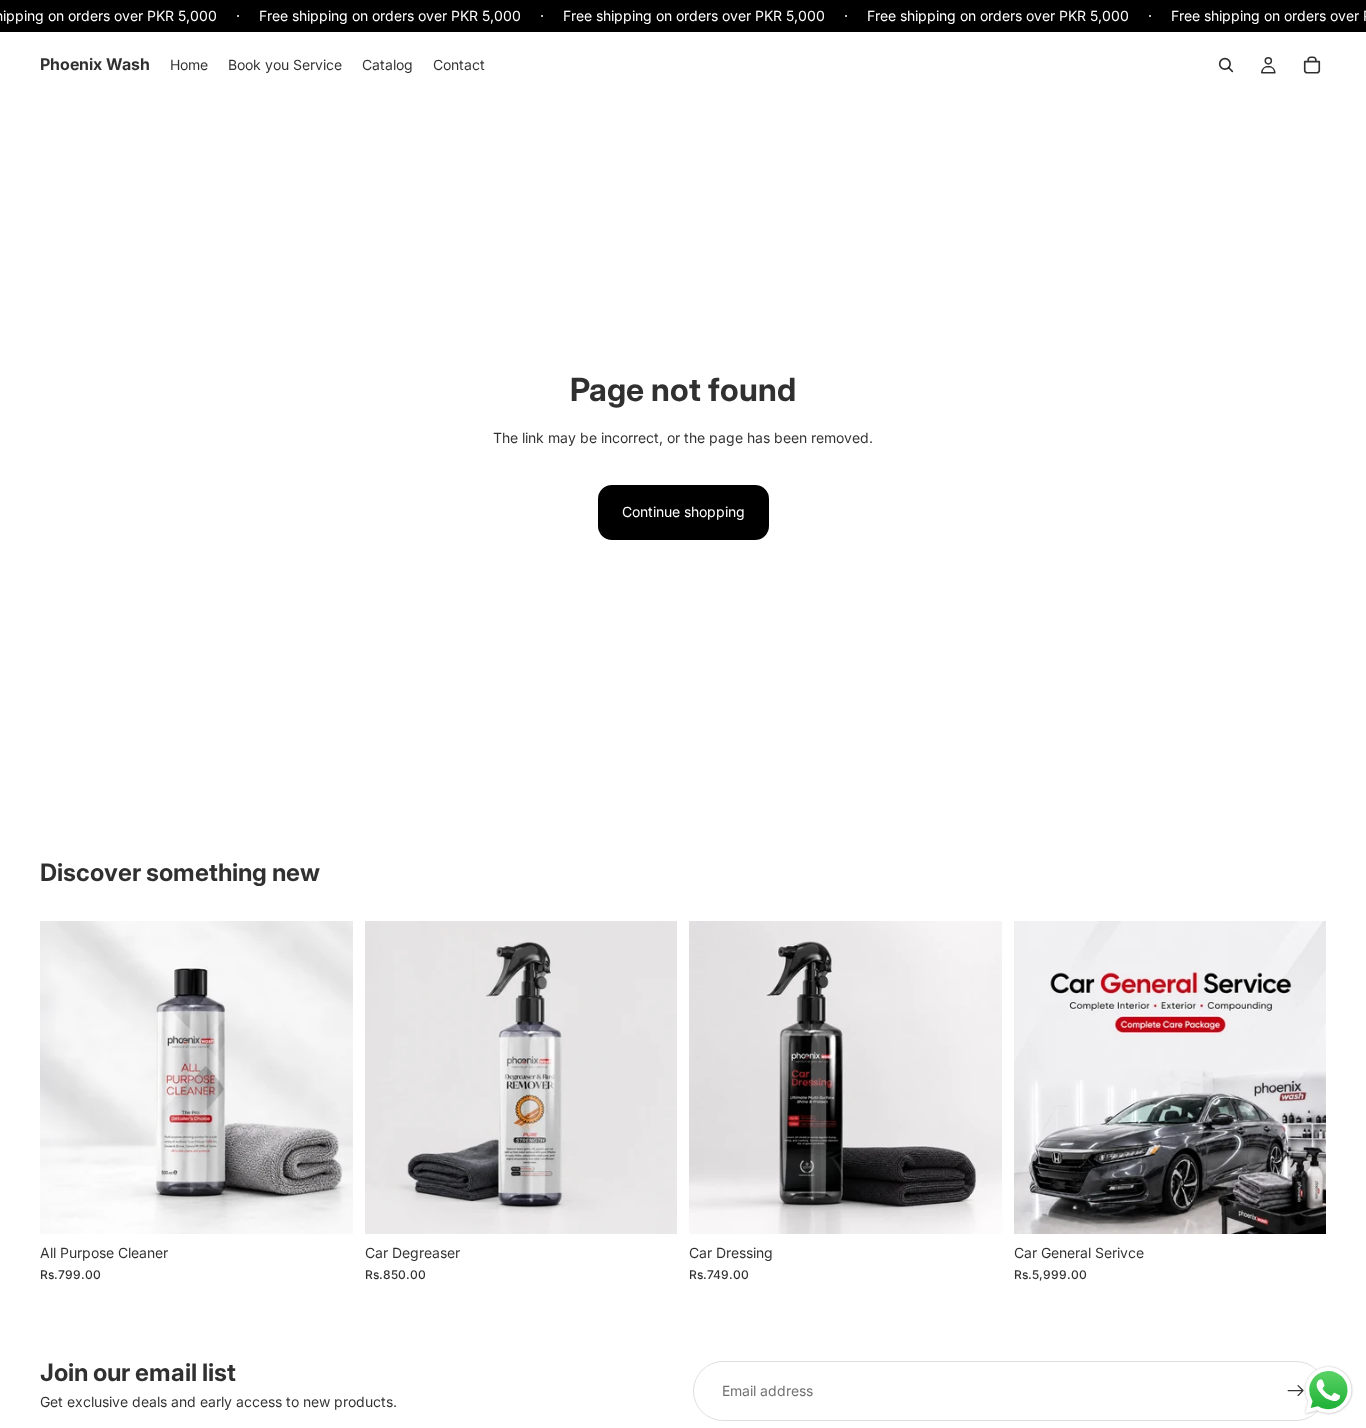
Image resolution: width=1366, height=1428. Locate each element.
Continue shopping (683, 511)
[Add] (322, 1203)
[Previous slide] (70, 1077)
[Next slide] (323, 1077)
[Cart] (1312, 66)
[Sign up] (1296, 1391)
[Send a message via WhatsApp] (1328, 1390)
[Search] (1226, 66)
